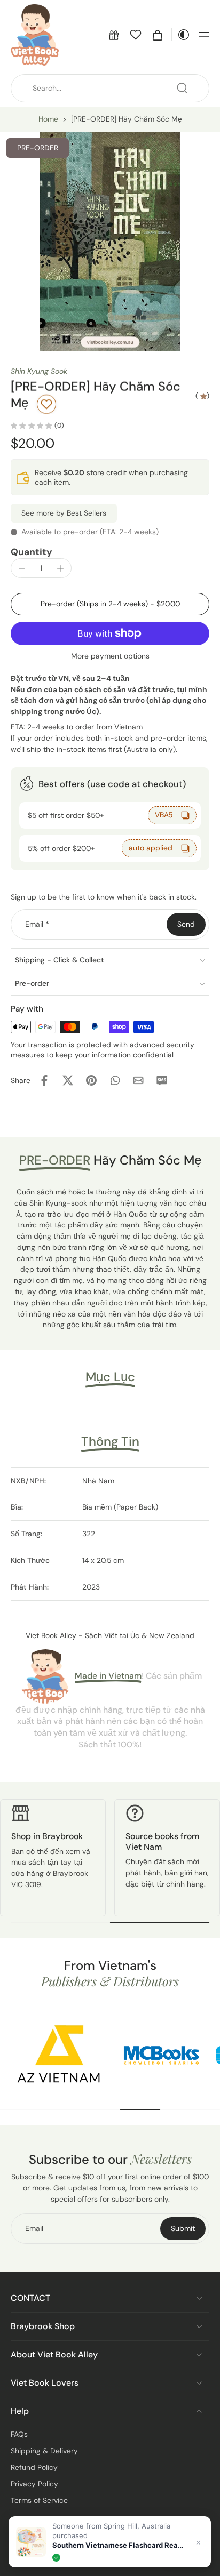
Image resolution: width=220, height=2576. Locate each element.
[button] (114, 35)
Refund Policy (34, 2467)
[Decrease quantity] (22, 568)
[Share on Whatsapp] (115, 1080)
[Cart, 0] (158, 35)
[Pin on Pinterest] (91, 1080)
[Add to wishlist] (46, 404)
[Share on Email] (138, 1080)
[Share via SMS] (162, 1080)
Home (48, 119)
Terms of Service (39, 2500)
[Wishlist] (136, 35)
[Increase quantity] (60, 568)
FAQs (19, 2434)
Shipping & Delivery (44, 2451)
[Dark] (181, 35)
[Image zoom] (110, 242)
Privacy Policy (34, 2484)
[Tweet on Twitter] (68, 1080)
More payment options (110, 657)
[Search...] (182, 88)
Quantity (32, 552)
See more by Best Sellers (64, 513)
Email (37, 924)
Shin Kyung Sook (39, 371)
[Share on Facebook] (44, 1080)
